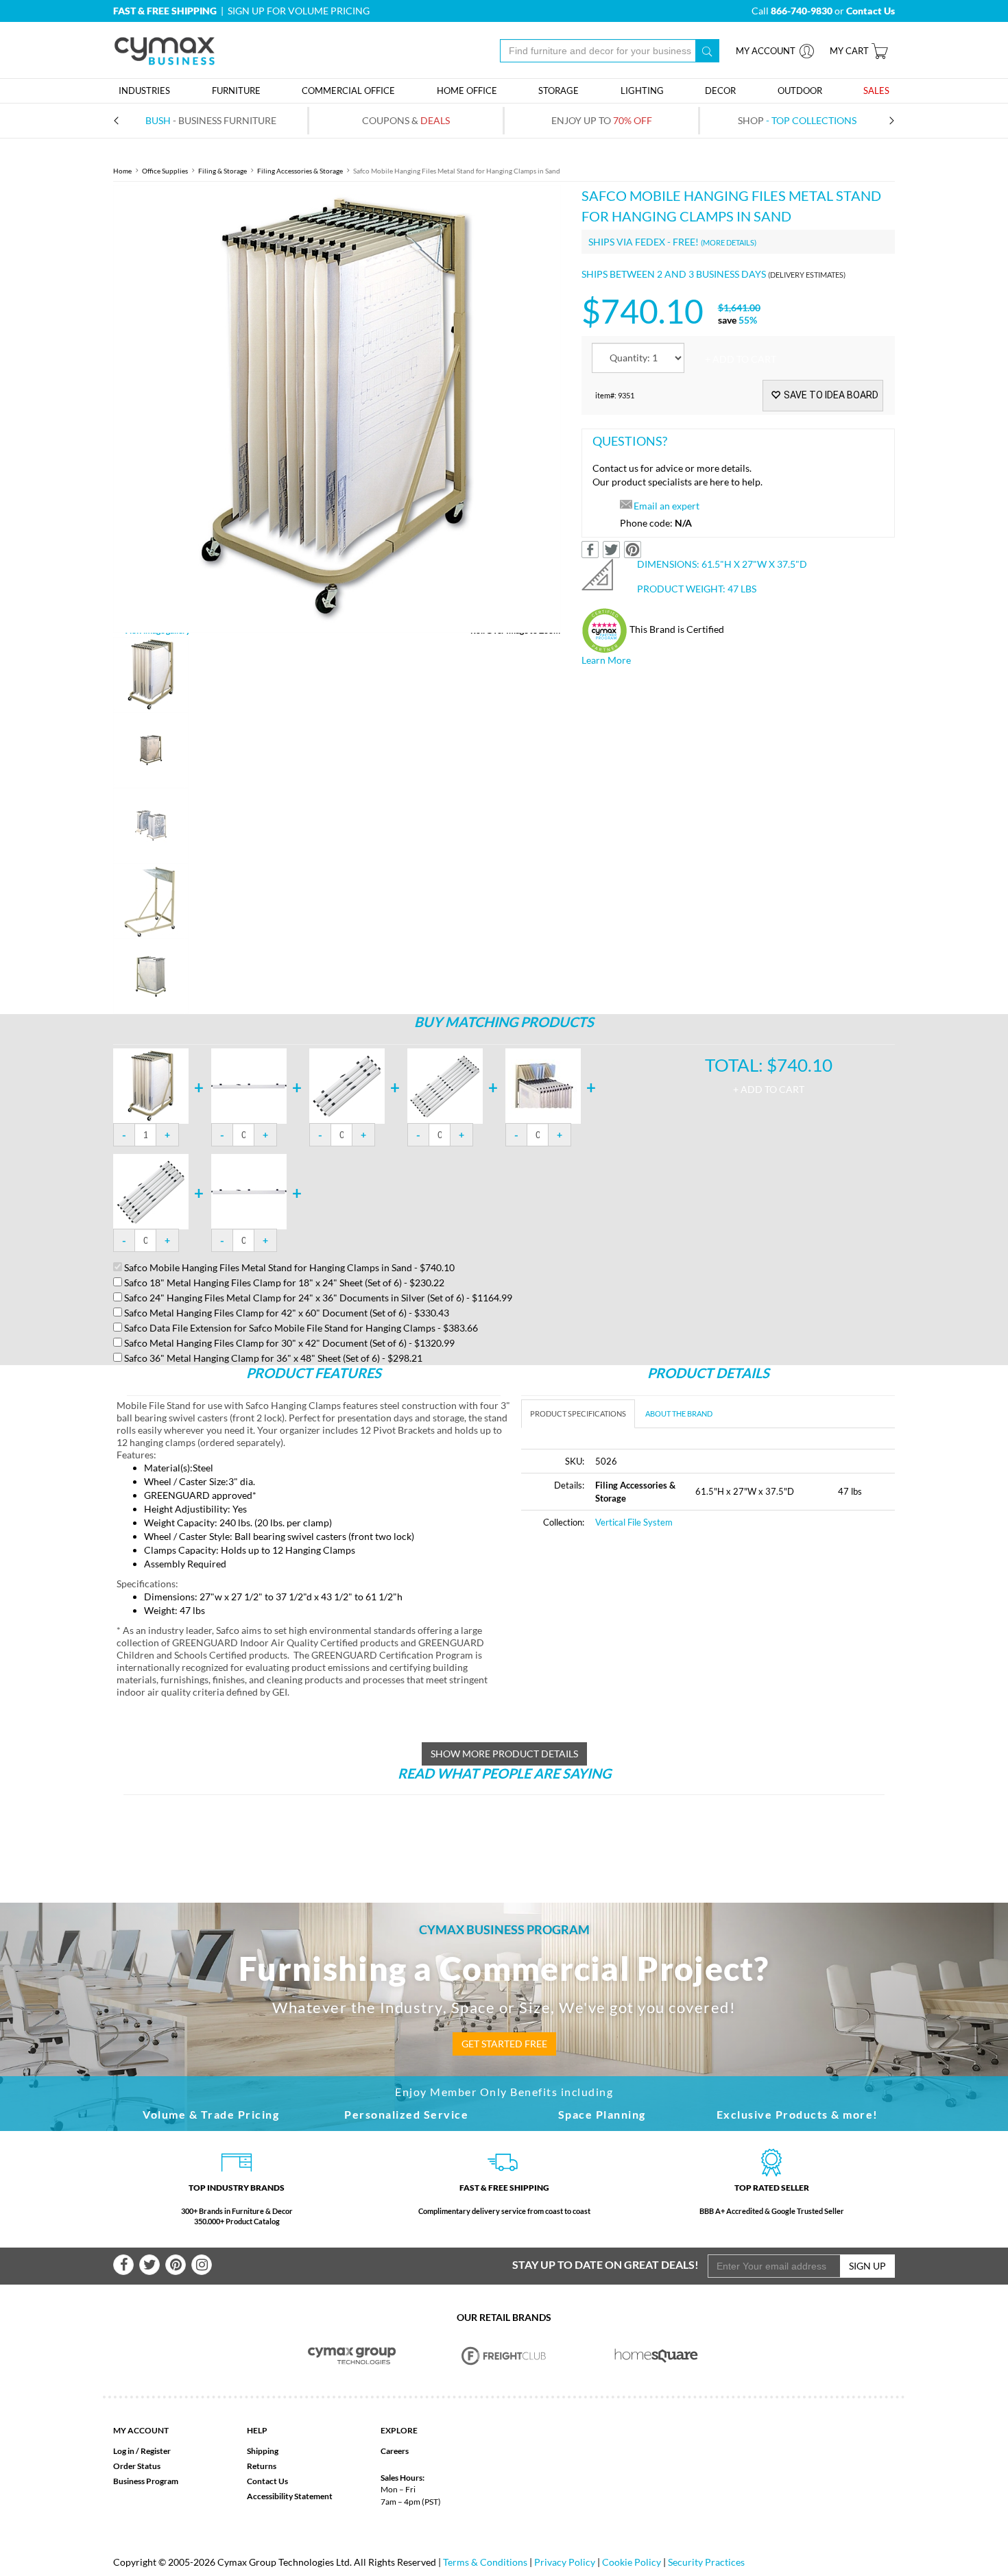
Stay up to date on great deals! (605, 2264)
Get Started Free (504, 2044)
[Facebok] (123, 2265)
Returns (262, 2466)
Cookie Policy (632, 2562)
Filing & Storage (223, 171)
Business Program (146, 2481)
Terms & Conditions (485, 2562)
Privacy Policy (565, 2562)
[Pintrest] (176, 2265)
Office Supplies (165, 171)
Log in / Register (142, 2451)
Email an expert (667, 506)
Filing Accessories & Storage (300, 171)
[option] (337, 409)
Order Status (137, 2466)
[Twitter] (149, 2265)
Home (122, 171)
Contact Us (267, 2481)
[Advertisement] (636, 1644)
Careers (395, 2451)
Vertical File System (634, 1522)
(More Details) (729, 242)
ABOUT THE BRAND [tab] (679, 1413)
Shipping (263, 2451)
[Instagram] (202, 2265)
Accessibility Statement (290, 2496)
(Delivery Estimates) (807, 275)
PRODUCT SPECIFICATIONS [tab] (578, 1413)
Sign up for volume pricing (299, 11)
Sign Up (867, 2266)
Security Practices (706, 2562)
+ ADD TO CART (741, 359)
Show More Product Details (504, 1754)
